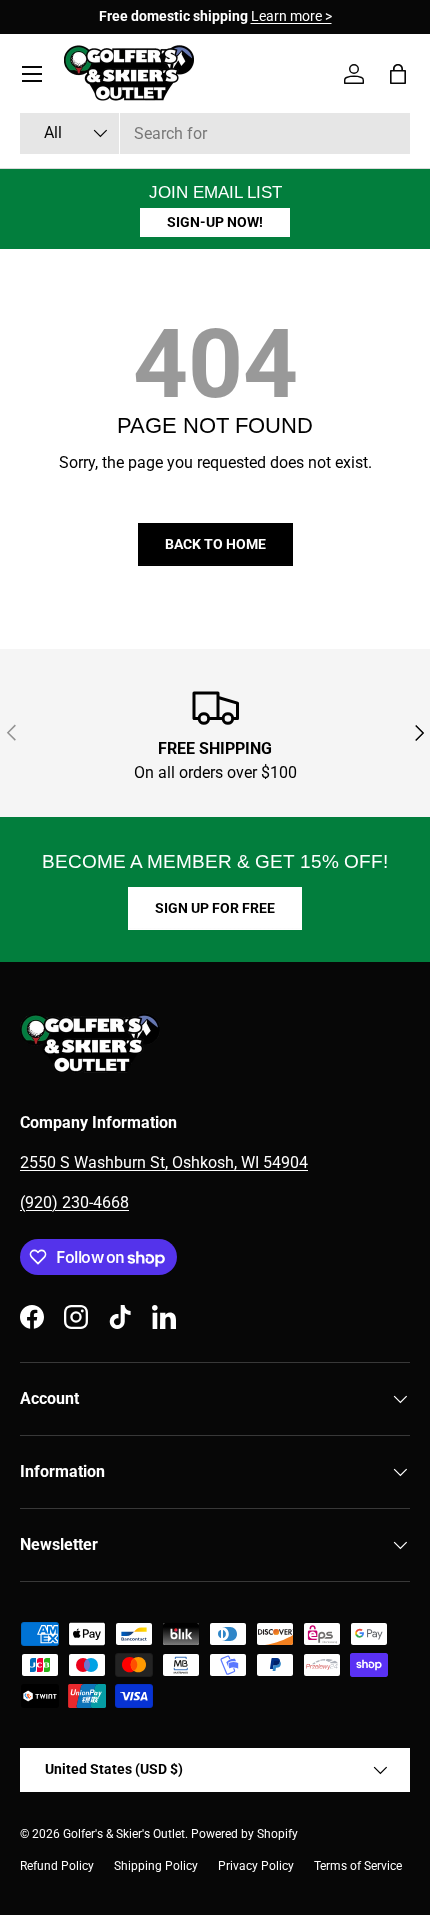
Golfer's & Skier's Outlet (124, 1834)
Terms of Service (358, 1866)
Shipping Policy (156, 1866)
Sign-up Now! (215, 222)
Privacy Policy (256, 1866)
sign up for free (215, 908)
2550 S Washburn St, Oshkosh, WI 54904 (164, 1162)
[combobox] (215, 133)
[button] (398, 74)
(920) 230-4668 (74, 1202)
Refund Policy (57, 1866)
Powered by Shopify (244, 1834)
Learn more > (291, 16)
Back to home (215, 544)
